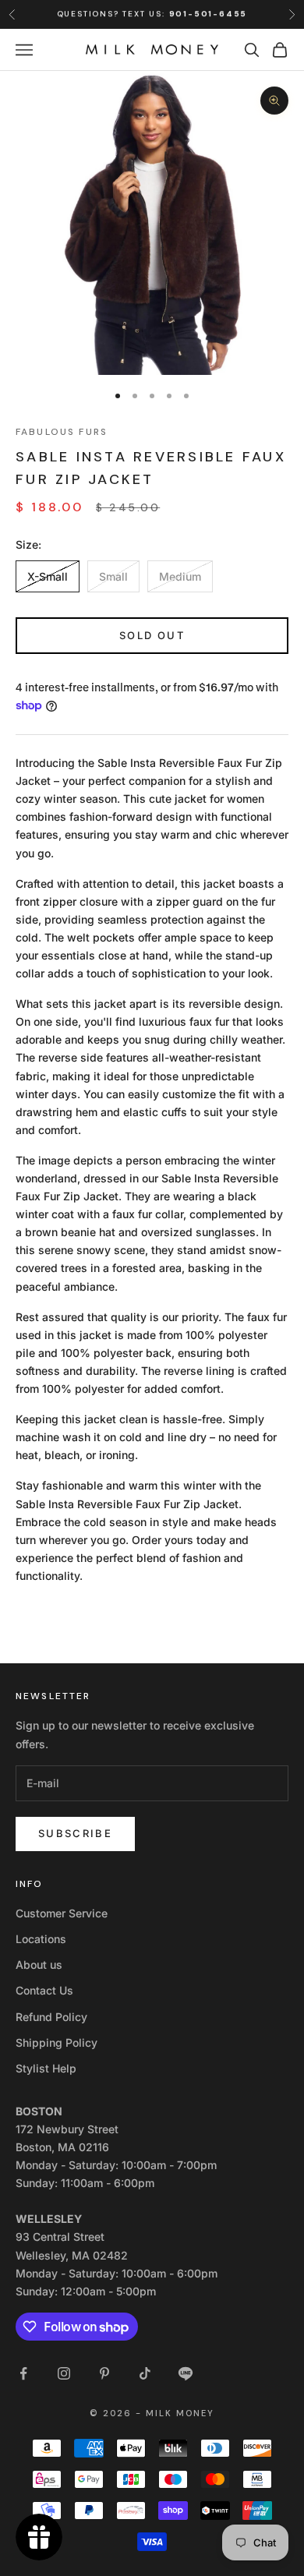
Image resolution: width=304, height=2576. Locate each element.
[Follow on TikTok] (145, 2373)
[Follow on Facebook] (23, 2373)
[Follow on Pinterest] (104, 2373)
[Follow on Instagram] (64, 2373)
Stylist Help (46, 2068)
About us (39, 1965)
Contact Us (44, 1990)
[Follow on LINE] (186, 2373)
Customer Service (62, 1913)
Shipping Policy (57, 2042)
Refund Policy (51, 2017)
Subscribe (75, 1833)
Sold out (152, 635)
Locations (41, 1939)
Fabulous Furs (62, 432)
